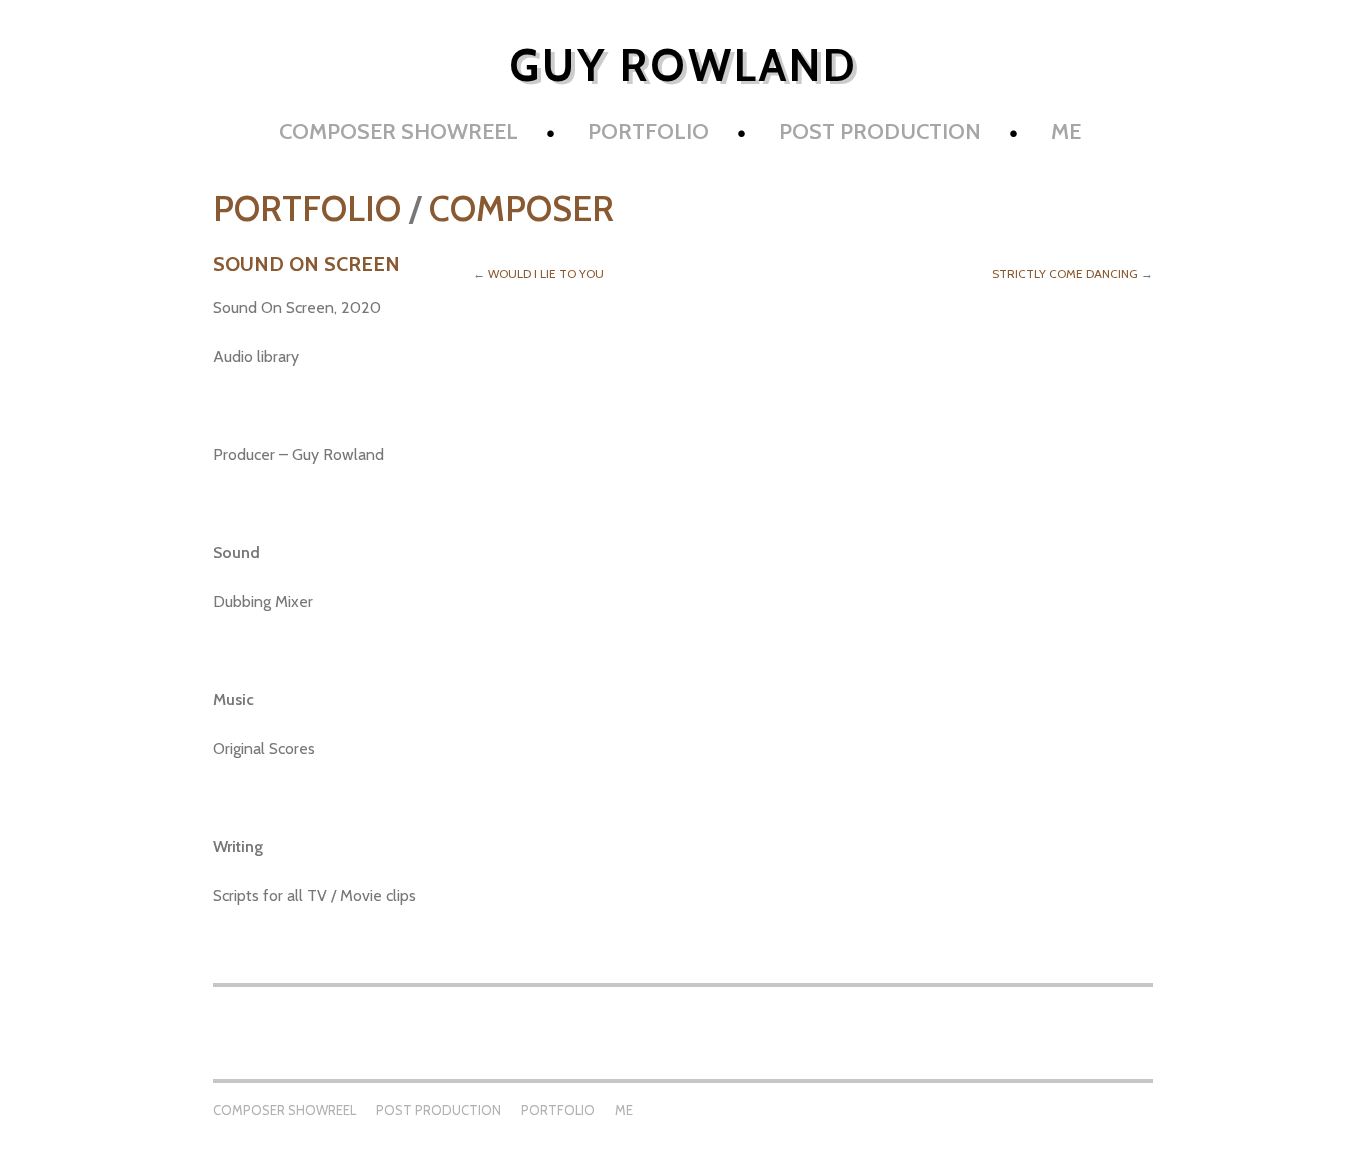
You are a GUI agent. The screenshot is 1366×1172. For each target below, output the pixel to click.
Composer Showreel (398, 131)
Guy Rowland (683, 65)
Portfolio (648, 131)
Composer (521, 208)
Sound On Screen (306, 264)
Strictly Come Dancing (1065, 273)
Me (1066, 131)
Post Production (880, 131)
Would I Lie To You (546, 273)
